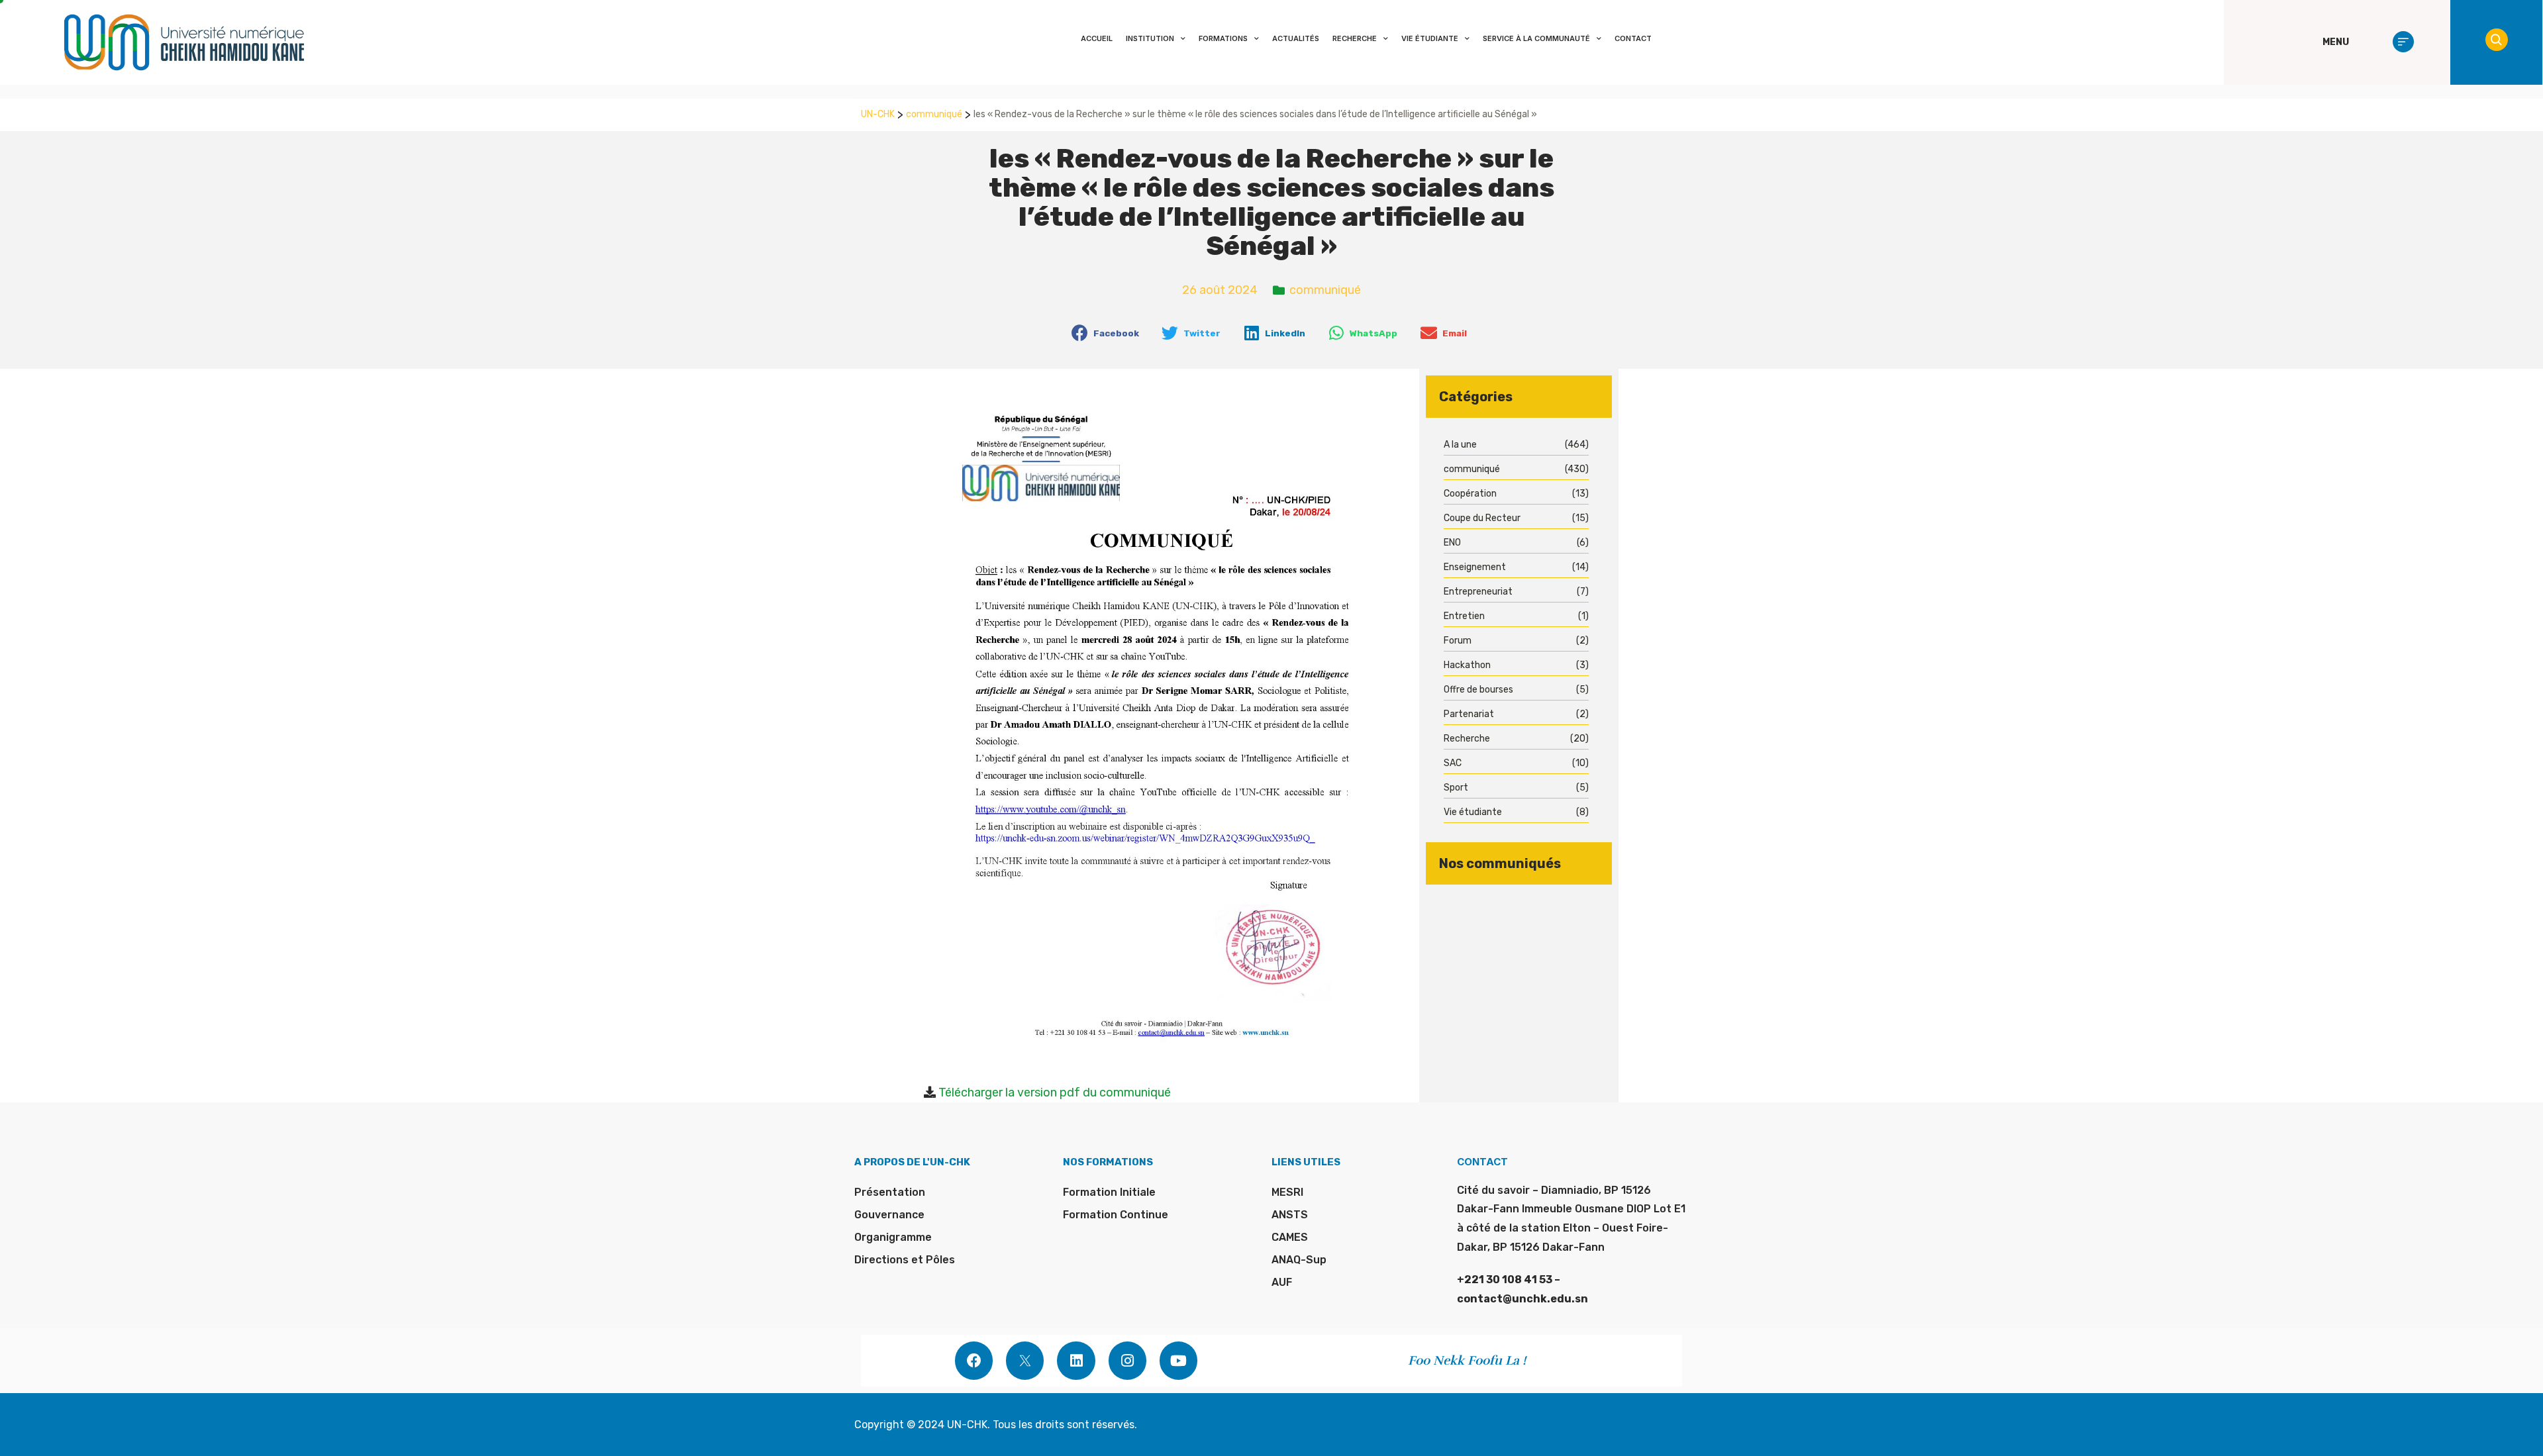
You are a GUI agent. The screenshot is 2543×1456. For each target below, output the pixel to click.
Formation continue (1116, 1215)
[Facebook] (974, 1360)
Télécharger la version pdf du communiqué (1055, 1092)
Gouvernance (889, 1215)
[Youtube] (1178, 1360)
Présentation (890, 1192)
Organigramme (893, 1237)
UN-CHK (878, 114)
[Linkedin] (1076, 1360)
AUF (1282, 1282)
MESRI (1287, 1192)
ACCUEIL (1097, 38)
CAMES (1290, 1237)
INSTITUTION (1150, 38)
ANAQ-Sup (1299, 1260)
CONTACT (1633, 38)
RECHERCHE (1355, 38)
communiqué (934, 114)
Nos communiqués (1500, 863)
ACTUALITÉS (1296, 38)
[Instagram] (1127, 1360)
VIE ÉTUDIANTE (1430, 38)
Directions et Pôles (905, 1260)
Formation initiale (1109, 1192)
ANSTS (1290, 1215)
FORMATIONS (1223, 38)
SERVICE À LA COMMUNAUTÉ (1536, 38)
